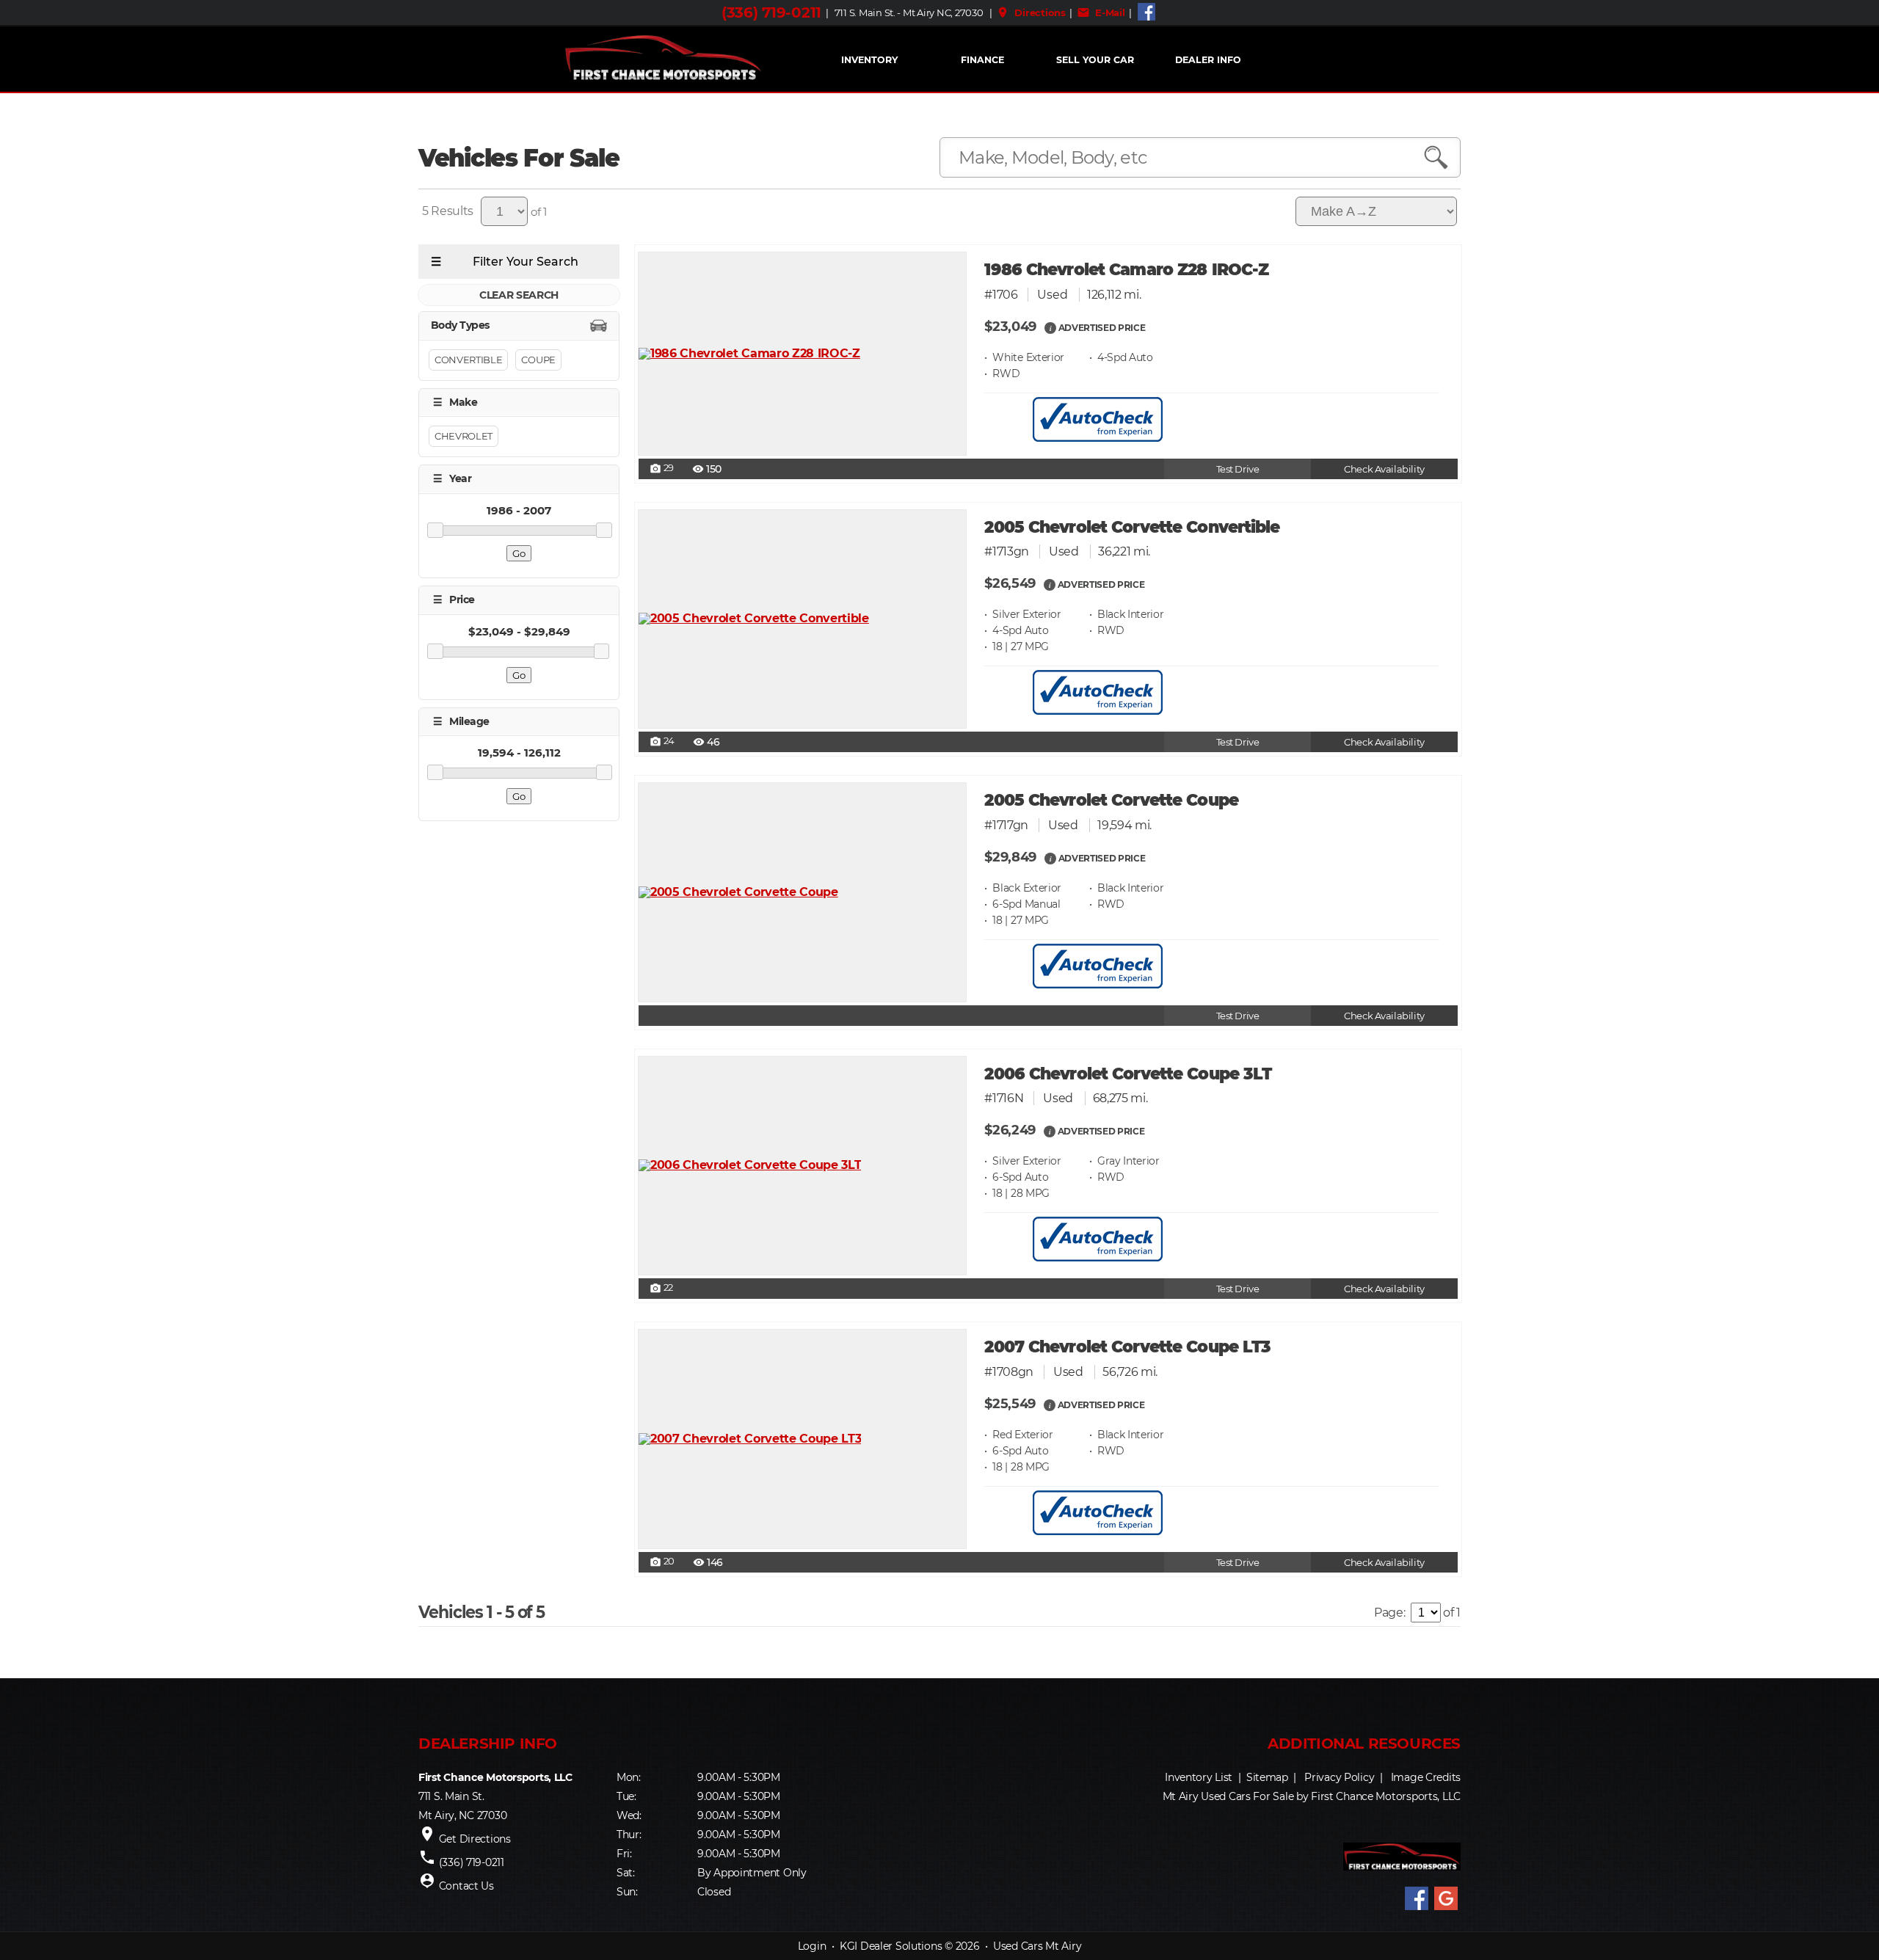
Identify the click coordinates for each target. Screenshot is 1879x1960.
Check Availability (1384, 469)
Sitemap (1267, 1777)
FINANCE (982, 60)
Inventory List (1199, 1777)
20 (662, 1562)
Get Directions (475, 1839)
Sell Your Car (1095, 60)
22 (661, 1289)
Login (812, 1946)
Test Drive (1238, 469)
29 (662, 469)
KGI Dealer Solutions (891, 1946)
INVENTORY (869, 60)
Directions (1031, 12)
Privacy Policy (1339, 1777)
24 (662, 742)
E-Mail (1101, 12)
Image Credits (1426, 1777)
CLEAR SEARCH (519, 295)
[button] (1050, 327)
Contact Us (466, 1886)
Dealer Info (1208, 60)
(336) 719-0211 (771, 12)
